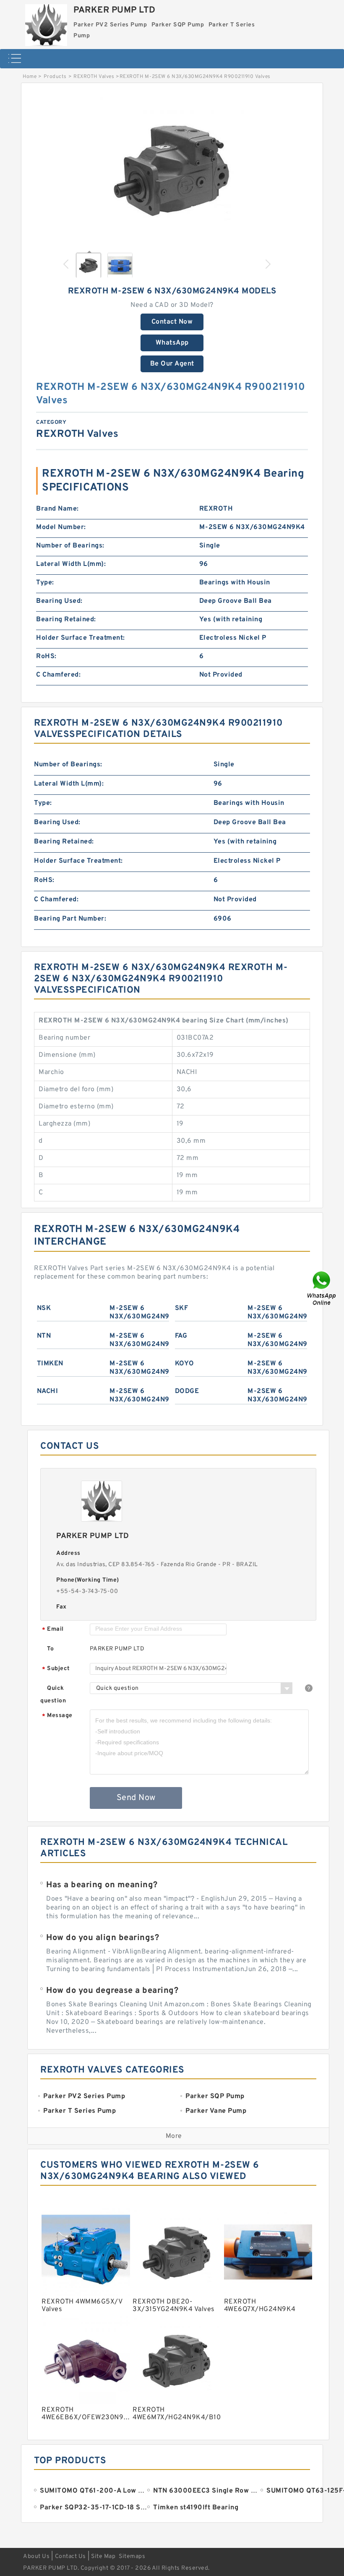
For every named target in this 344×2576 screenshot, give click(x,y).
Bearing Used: (59, 601)
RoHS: (46, 656)
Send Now (136, 1798)
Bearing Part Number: (70, 919)
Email (53, 1630)
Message (57, 1716)
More (174, 2136)
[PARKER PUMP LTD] (46, 23)
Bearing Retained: (66, 620)
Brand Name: (57, 509)
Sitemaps (132, 2557)
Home (30, 77)
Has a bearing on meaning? (102, 1885)
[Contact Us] (322, 1288)
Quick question (53, 1695)
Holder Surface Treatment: (81, 638)
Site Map (103, 2557)
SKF (182, 1308)
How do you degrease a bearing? (112, 1991)
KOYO (185, 1364)
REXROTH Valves (94, 77)
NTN (44, 1336)
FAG (181, 1336)
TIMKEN (50, 1364)
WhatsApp (172, 343)
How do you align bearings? (103, 1938)
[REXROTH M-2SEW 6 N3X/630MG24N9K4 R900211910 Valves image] (172, 169)
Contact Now (172, 322)
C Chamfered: (58, 675)
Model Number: (61, 527)
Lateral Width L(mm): (71, 564)
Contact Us (70, 2557)
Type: (45, 583)
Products (55, 77)
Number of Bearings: (70, 546)
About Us (36, 2557)
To (50, 1649)
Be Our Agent (172, 364)
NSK (44, 1308)
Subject (56, 1669)
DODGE (187, 1391)
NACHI (48, 1391)
